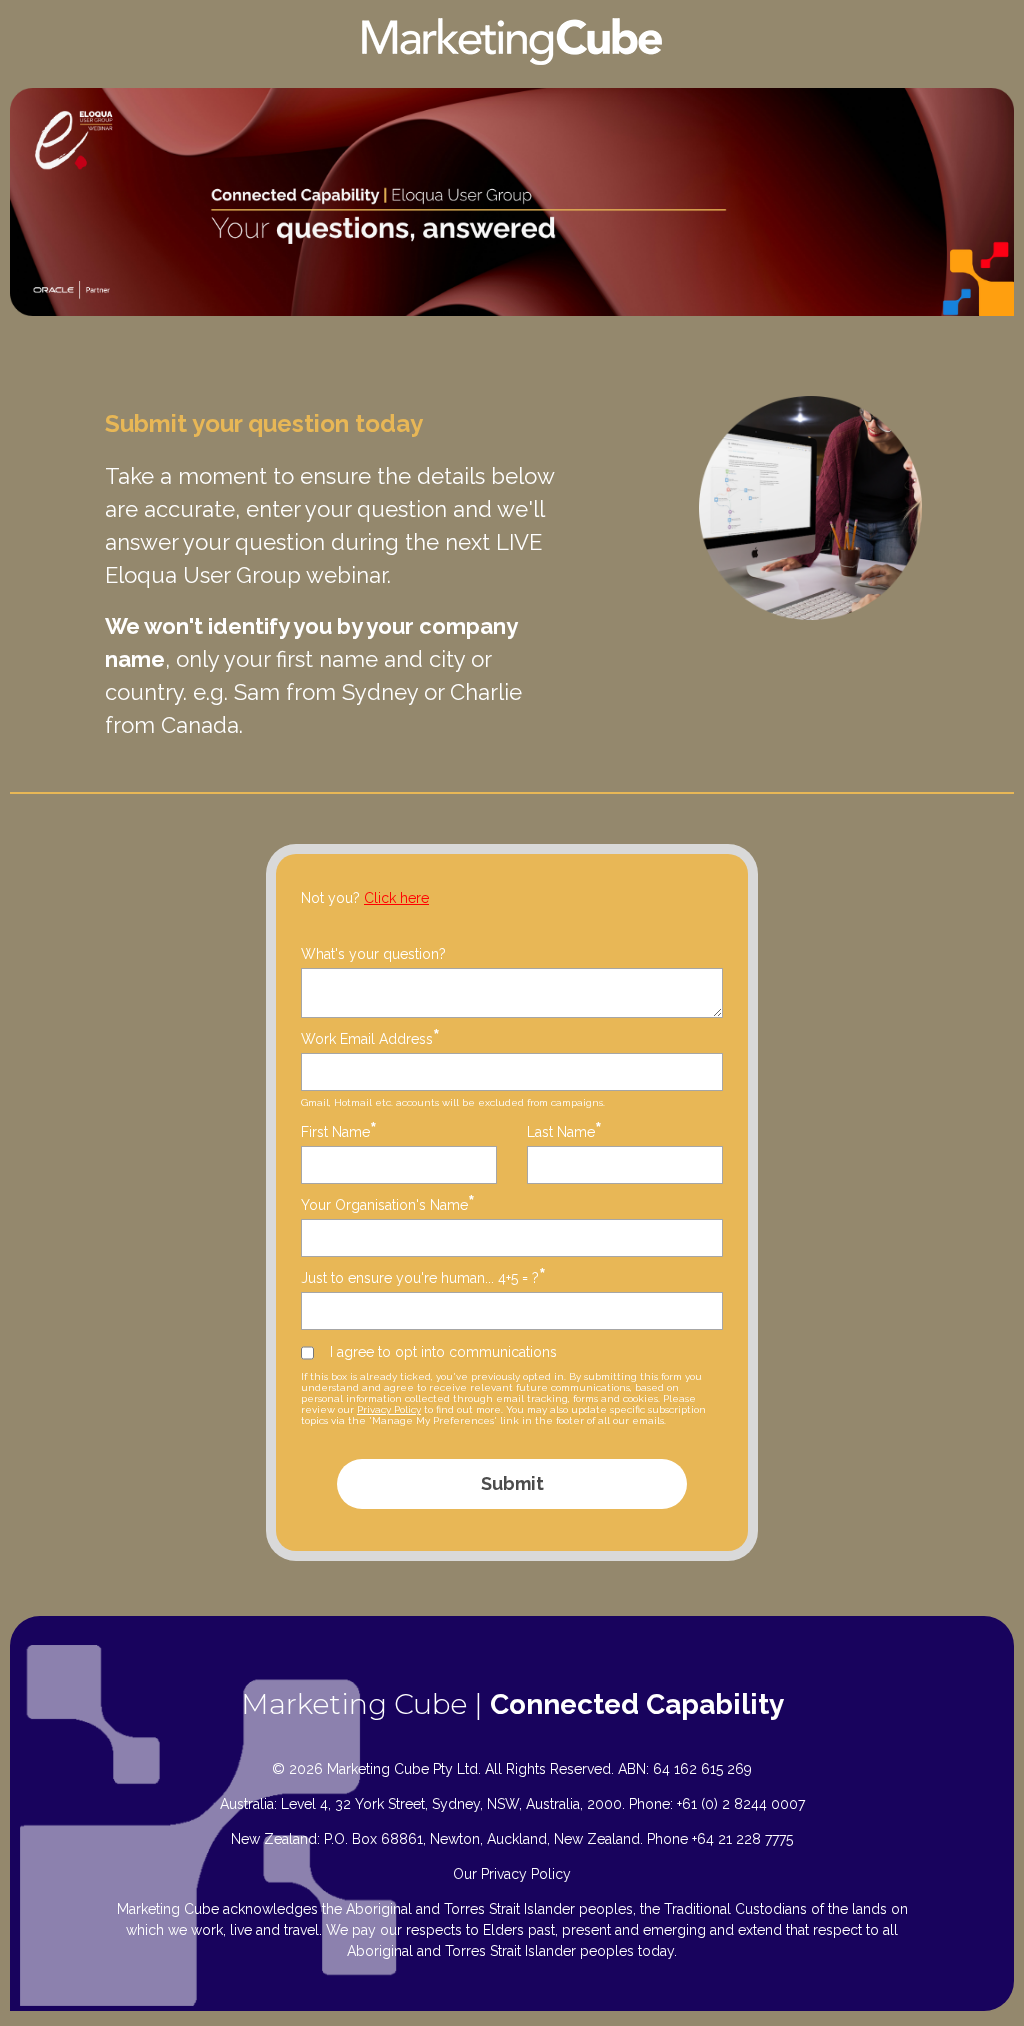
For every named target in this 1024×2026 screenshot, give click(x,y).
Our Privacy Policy (512, 1874)
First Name (339, 1131)
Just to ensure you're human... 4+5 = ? (423, 1277)
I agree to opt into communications (443, 1352)
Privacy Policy (389, 1409)
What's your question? (373, 954)
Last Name (564, 1131)
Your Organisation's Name (388, 1204)
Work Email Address (370, 1038)
